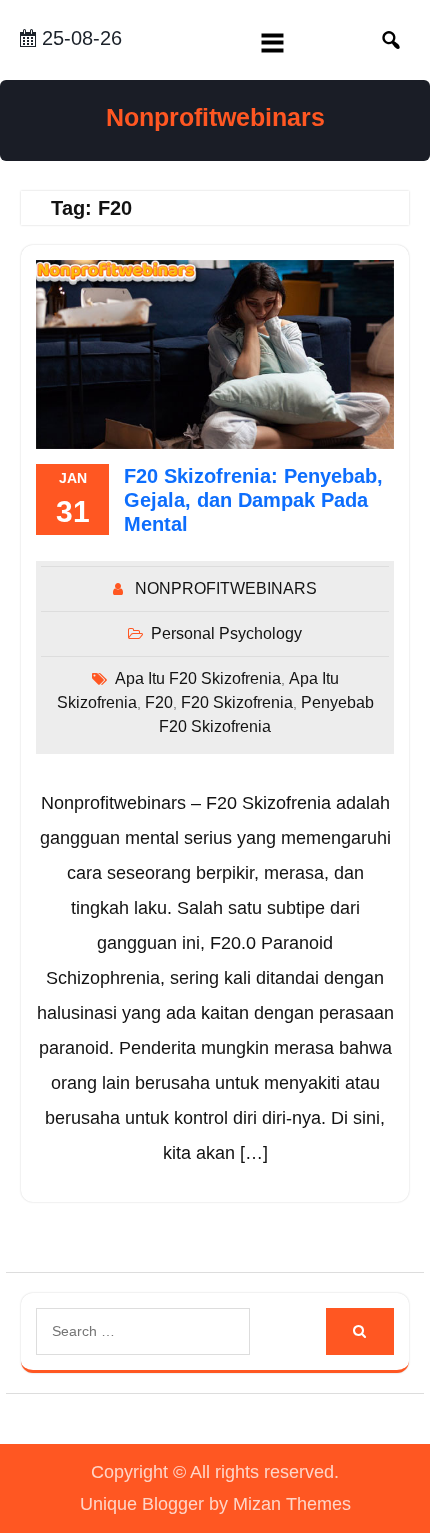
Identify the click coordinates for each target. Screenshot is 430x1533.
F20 (159, 702)
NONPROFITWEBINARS (226, 588)
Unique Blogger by (215, 1504)
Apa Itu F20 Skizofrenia (198, 678)
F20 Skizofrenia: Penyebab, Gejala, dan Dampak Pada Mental (253, 500)
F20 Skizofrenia (237, 702)
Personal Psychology (226, 633)
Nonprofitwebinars (215, 117)
